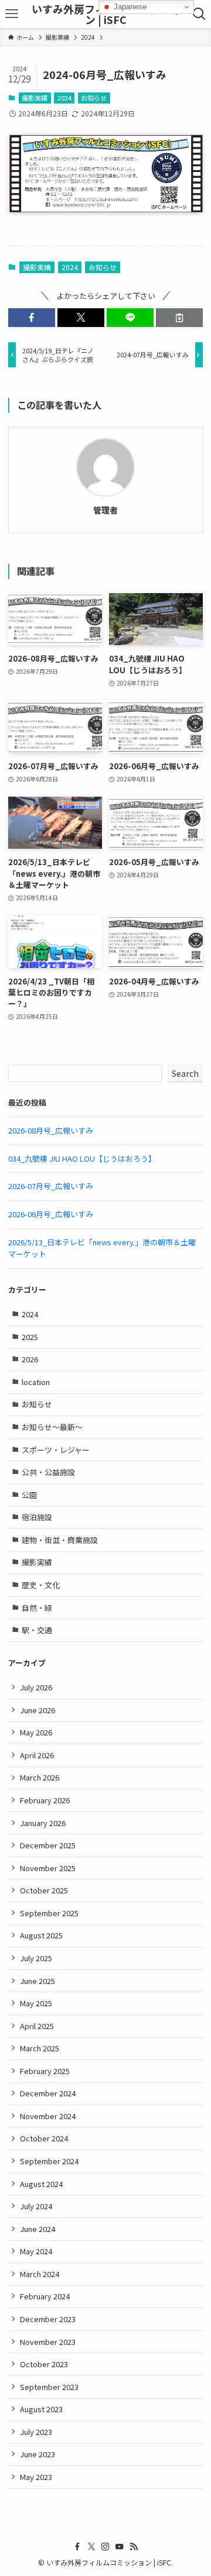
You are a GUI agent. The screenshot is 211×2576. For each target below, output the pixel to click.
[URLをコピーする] (179, 318)
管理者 (105, 510)
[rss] (134, 2547)
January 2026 (43, 1823)
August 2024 (41, 2184)
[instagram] (105, 2547)
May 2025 (36, 2003)
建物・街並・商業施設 (60, 1540)
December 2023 (48, 2319)
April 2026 (37, 1755)
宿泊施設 (37, 1517)
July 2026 (36, 1687)
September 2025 (49, 1913)
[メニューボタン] (12, 14)
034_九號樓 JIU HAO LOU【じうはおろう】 (82, 1158)
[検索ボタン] (199, 14)
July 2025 (36, 1958)
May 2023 (36, 2477)
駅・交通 (37, 1630)
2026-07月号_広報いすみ (51, 1186)
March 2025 (40, 2048)
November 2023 (48, 2342)
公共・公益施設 (48, 1472)
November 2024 (48, 2116)
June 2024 (38, 2229)
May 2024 (36, 2251)
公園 (29, 1495)
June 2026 (38, 1710)
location (36, 1382)
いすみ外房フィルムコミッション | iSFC (105, 14)
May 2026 (36, 1732)
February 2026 (45, 1800)
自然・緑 (37, 1608)
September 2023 (49, 2387)
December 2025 (48, 1845)
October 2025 (44, 1890)
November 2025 (48, 1868)
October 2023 (44, 2364)
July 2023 (36, 2432)
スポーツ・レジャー (56, 1450)
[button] (32, 318)
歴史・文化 (41, 1585)
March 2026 (40, 1777)
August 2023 (41, 2409)
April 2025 (37, 2026)
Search (185, 1073)
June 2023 (38, 2454)
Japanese (129, 7)
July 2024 (36, 2206)
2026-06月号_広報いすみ (51, 1214)
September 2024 (49, 2161)
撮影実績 (35, 98)
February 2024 (45, 2296)
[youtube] (120, 2547)
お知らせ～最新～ (52, 1427)
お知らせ (94, 98)
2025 (30, 1337)
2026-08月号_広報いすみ (51, 1130)
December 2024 (48, 2093)
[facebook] (77, 2547)
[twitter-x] (91, 2547)
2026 (30, 1359)
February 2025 (45, 2071)
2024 (64, 98)
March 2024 (40, 2274)
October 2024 (44, 2138)
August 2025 (41, 1935)
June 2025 (38, 1981)
